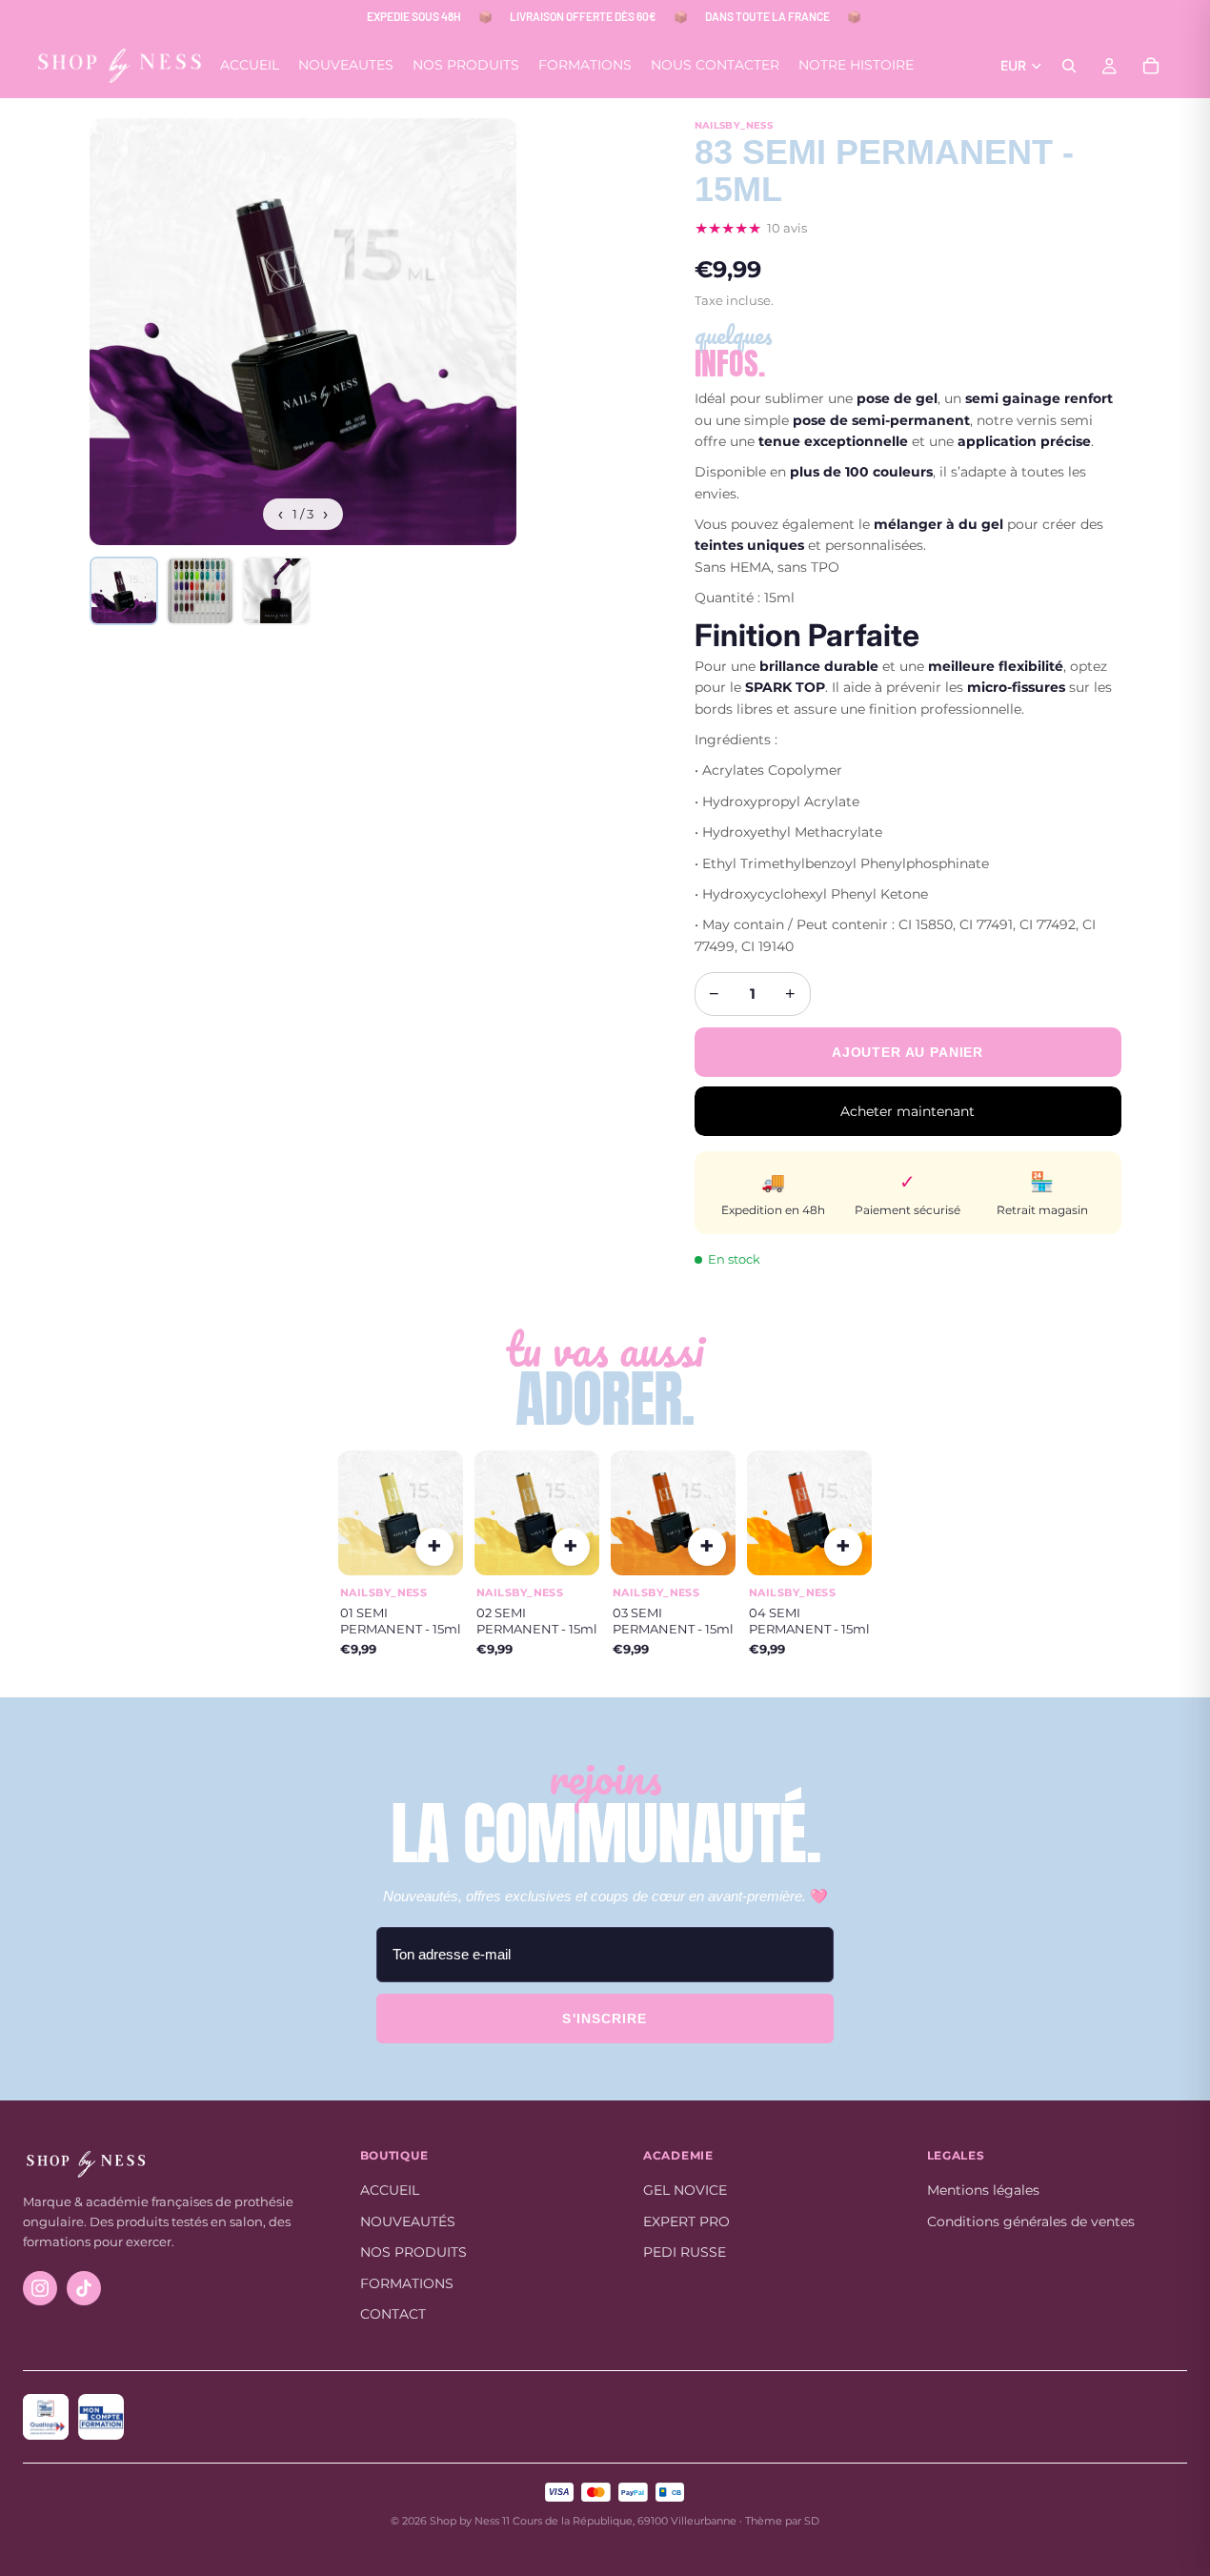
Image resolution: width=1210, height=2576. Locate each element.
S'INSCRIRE (605, 2018)
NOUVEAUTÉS (408, 2221)
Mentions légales (983, 2190)
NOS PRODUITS (413, 2252)
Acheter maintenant (907, 1111)
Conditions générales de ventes (1031, 2221)
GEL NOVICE (685, 2190)
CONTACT (393, 2314)
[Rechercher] (1069, 66)
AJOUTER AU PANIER (907, 1052)
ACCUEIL (390, 2190)
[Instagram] (40, 2288)
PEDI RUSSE (685, 2252)
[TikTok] (84, 2288)
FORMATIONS (407, 2283)
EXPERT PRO (686, 2221)
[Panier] (1151, 66)
